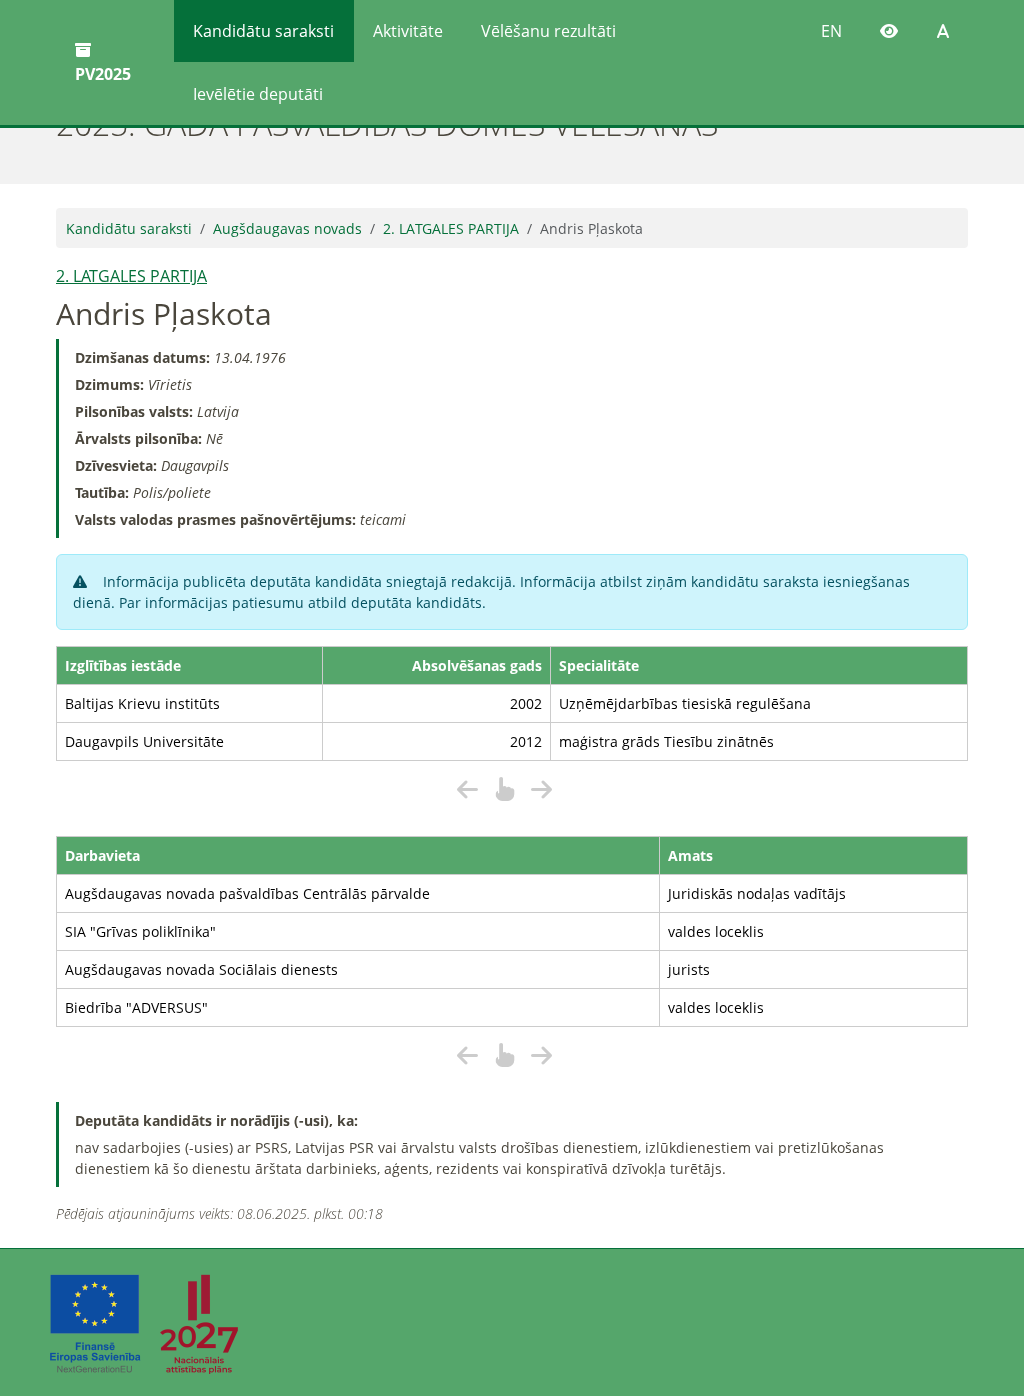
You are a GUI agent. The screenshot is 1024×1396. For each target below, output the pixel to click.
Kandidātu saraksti (263, 31)
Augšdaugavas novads (287, 228)
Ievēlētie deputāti (258, 94)
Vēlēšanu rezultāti (548, 31)
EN (831, 31)
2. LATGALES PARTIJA (451, 228)
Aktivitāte (408, 31)
